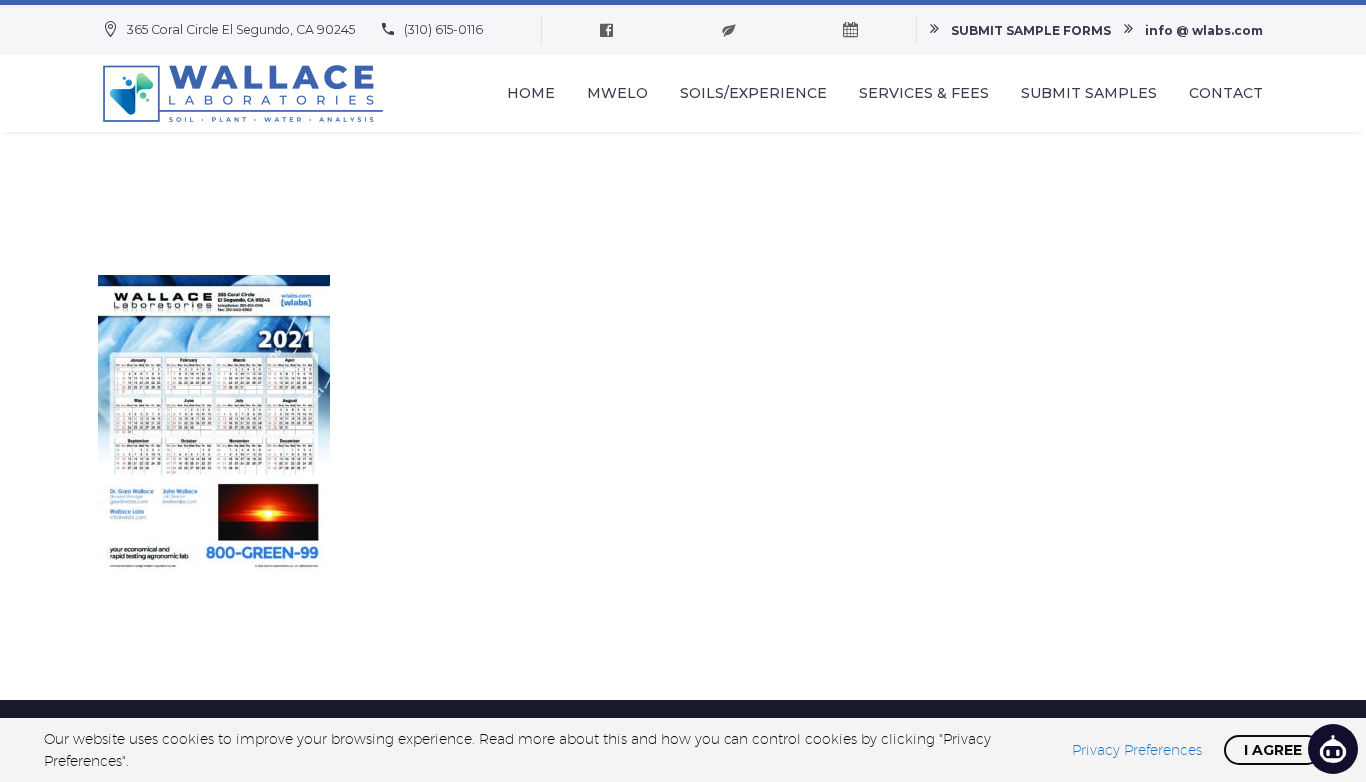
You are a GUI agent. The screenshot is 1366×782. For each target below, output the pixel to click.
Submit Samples (1089, 93)
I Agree (1273, 750)
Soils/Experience (753, 93)
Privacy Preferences (1137, 750)
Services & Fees (924, 93)
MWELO (617, 93)
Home (531, 93)
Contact (1226, 93)
